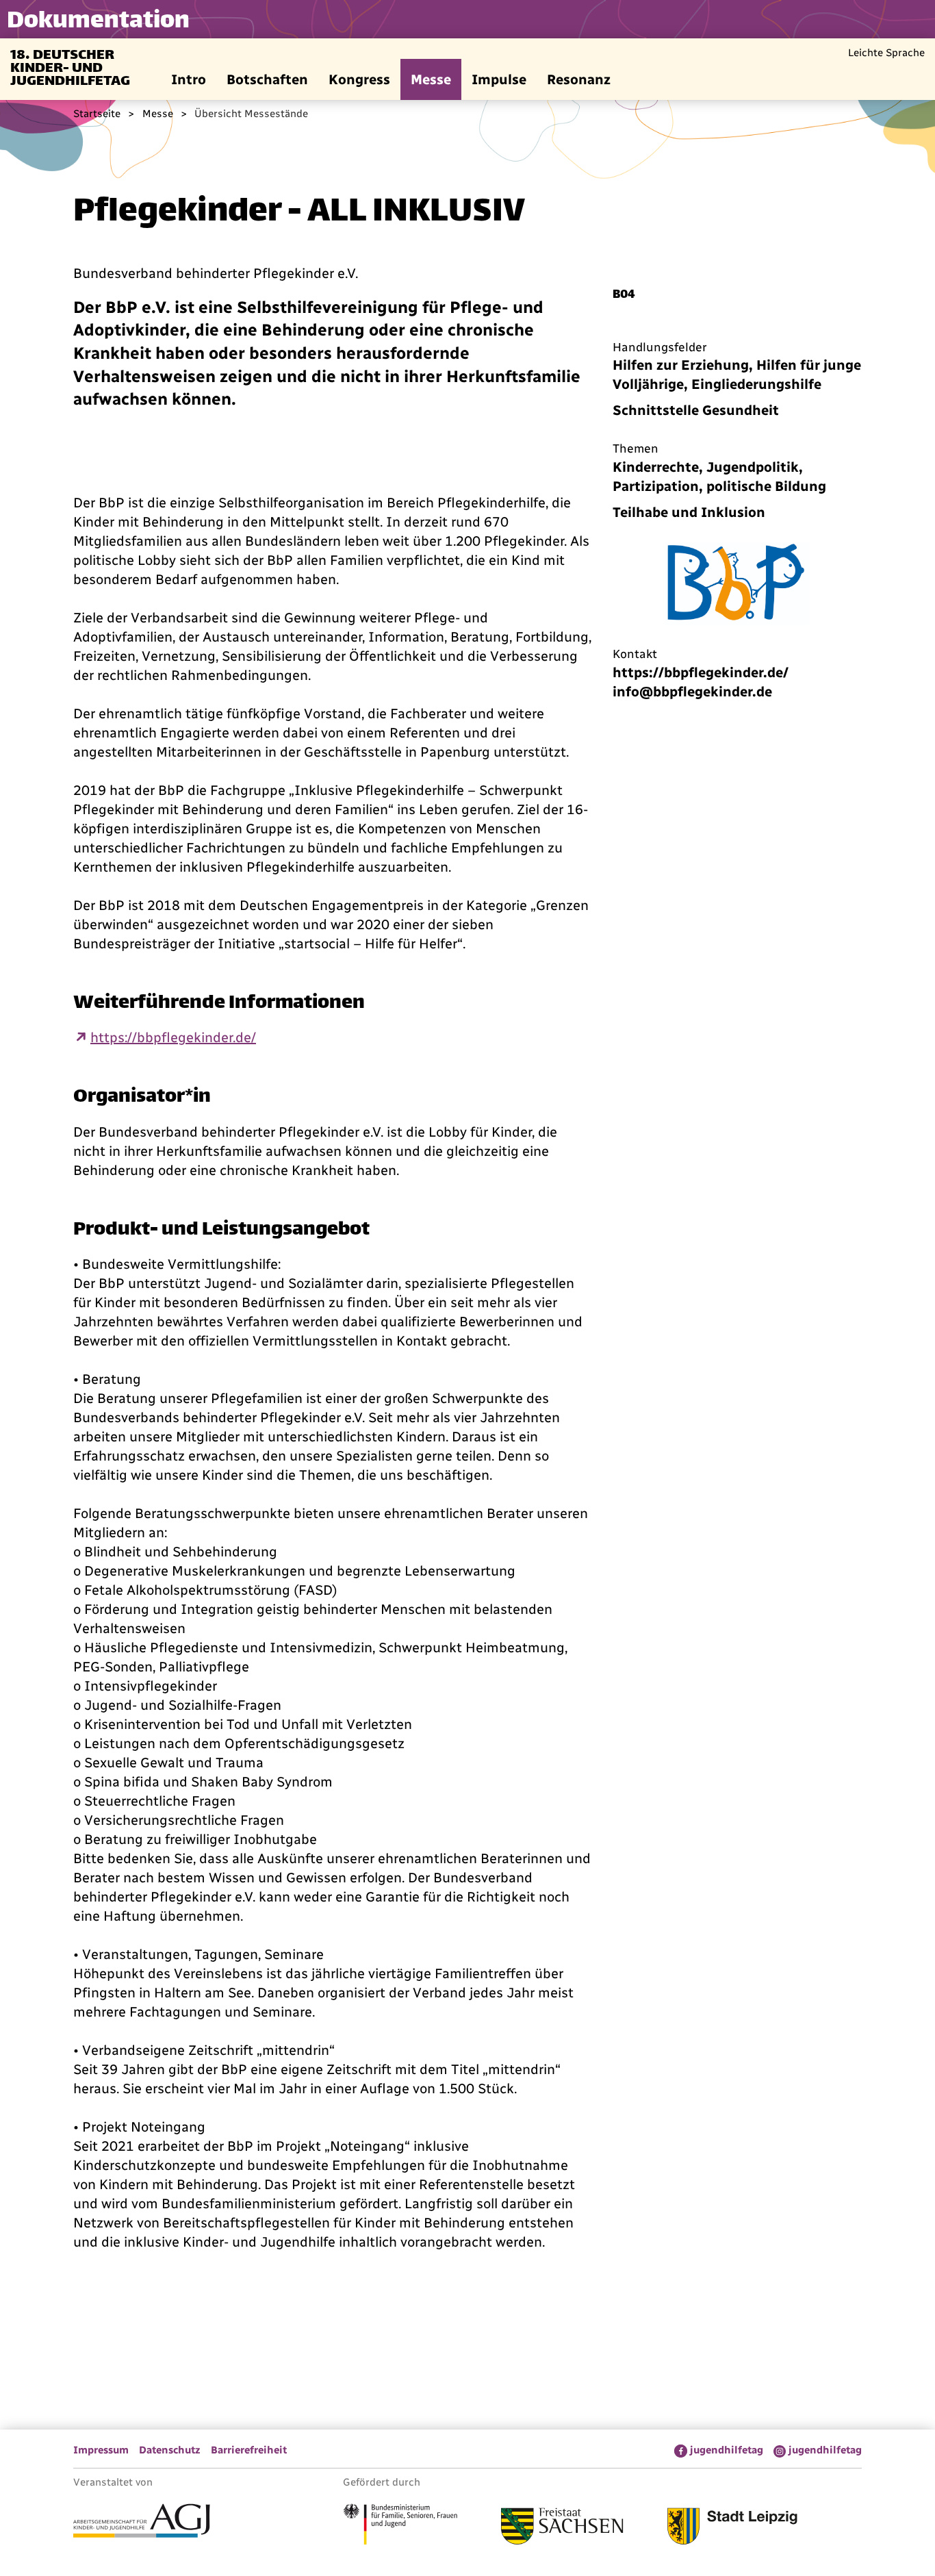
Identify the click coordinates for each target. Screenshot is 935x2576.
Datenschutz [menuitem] (170, 2450)
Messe (158, 114)
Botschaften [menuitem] (267, 79)
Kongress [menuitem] (359, 79)
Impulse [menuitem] (499, 79)
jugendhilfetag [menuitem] (727, 2450)
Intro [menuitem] (189, 79)
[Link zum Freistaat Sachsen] (562, 2528)
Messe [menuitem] (431, 79)
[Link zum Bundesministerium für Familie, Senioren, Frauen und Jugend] (400, 2526)
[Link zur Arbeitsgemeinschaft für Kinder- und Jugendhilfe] (142, 2523)
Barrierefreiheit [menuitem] (249, 2450)
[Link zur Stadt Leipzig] (732, 2528)
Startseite (97, 114)
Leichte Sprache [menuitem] (886, 53)
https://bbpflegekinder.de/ (173, 1037)
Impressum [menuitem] (101, 2450)
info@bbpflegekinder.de (692, 692)
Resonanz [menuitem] (579, 79)
